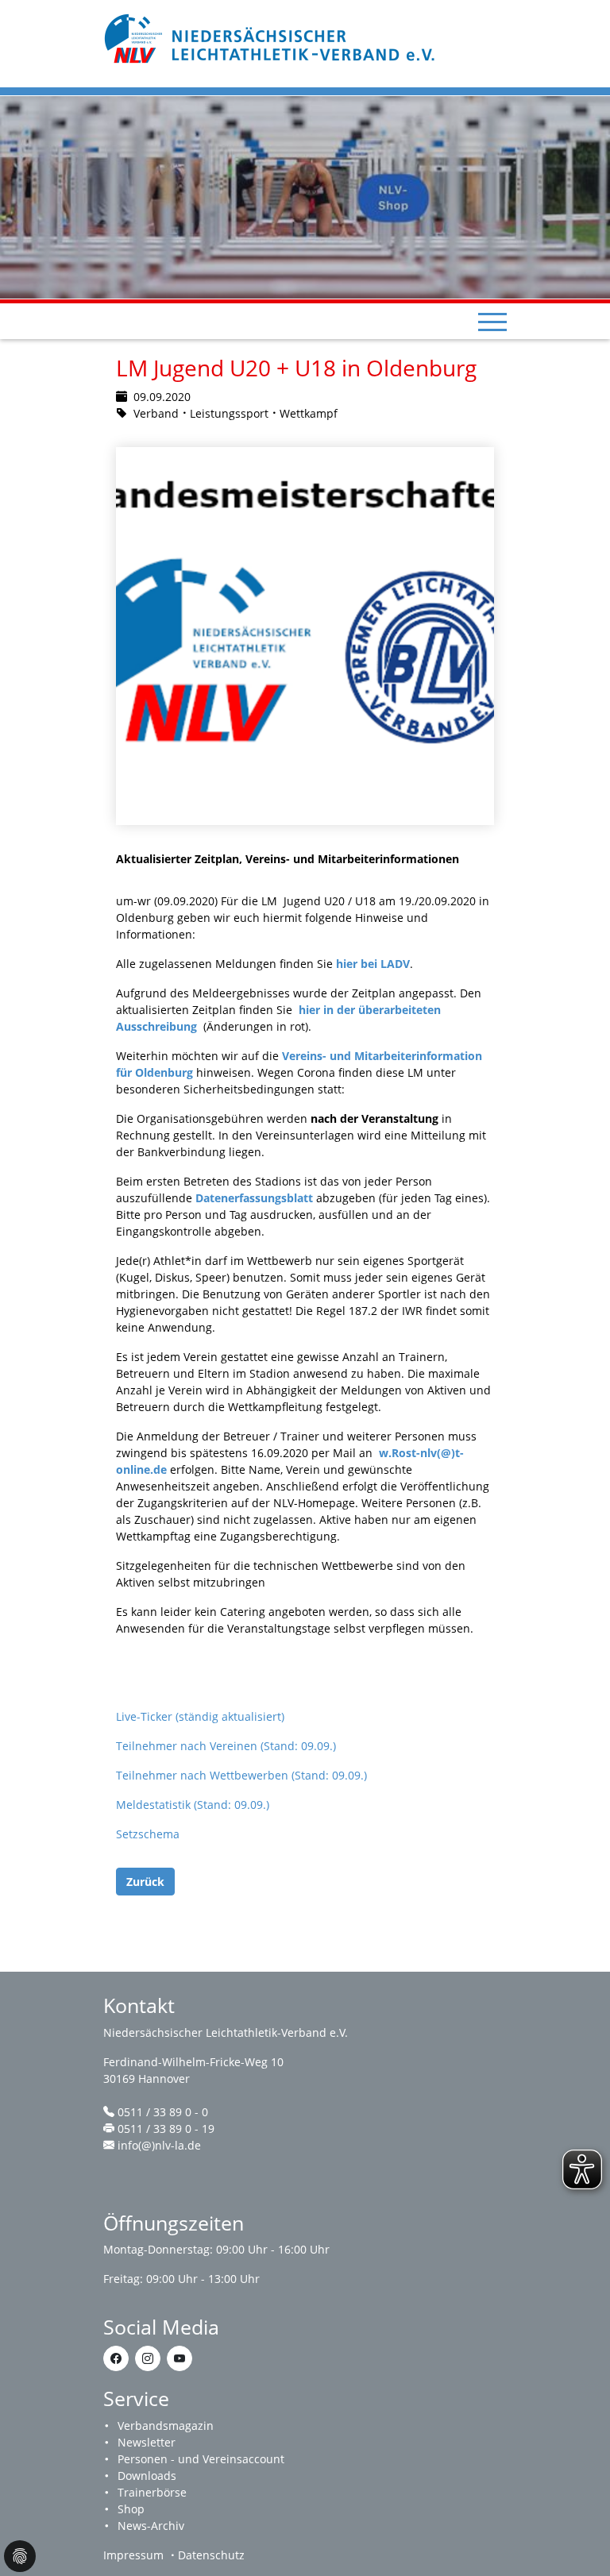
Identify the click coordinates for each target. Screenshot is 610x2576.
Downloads (147, 2476)
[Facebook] (116, 2358)
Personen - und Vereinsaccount (201, 2459)
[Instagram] (148, 2358)
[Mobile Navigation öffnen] (492, 322)
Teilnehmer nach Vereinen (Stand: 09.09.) (226, 1746)
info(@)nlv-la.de (159, 2145)
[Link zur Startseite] (272, 37)
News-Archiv (151, 2526)
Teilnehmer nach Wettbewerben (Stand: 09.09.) (241, 1775)
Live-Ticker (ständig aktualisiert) (200, 1716)
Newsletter (147, 2442)
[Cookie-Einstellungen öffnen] (20, 2556)
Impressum (133, 2555)
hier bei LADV (373, 964)
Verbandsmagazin (166, 2426)
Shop (131, 2509)
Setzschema (148, 1834)
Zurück (145, 1882)
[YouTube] (180, 2358)
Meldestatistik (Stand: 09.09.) (193, 1805)
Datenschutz (211, 2555)
